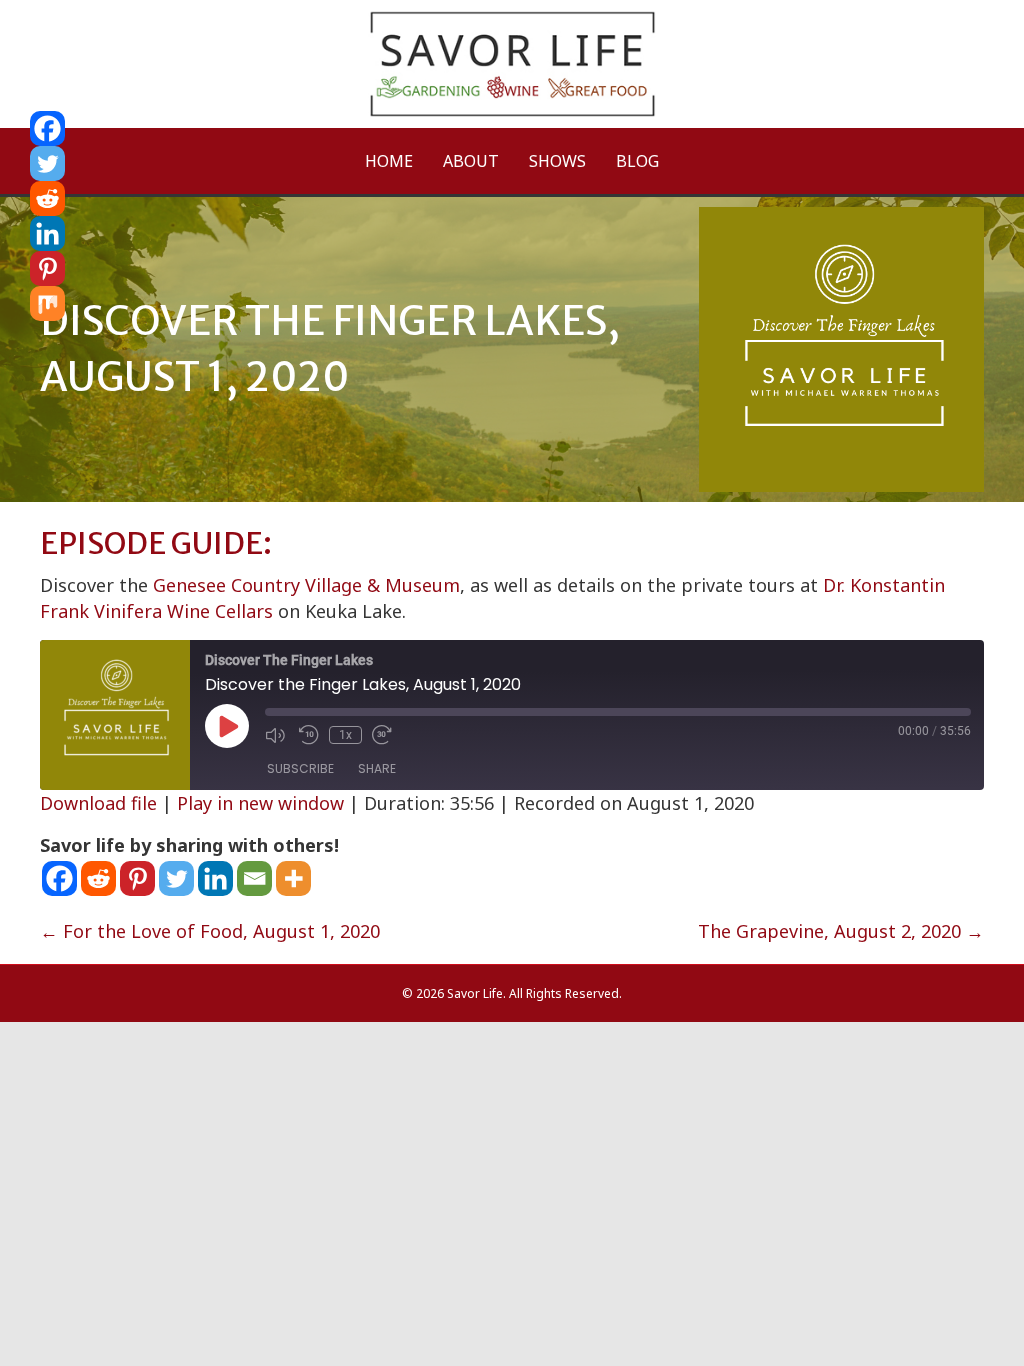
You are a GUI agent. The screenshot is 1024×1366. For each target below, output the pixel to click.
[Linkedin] (215, 878)
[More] (293, 878)
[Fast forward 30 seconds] (384, 735)
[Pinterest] (137, 878)
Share (377, 768)
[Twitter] (176, 878)
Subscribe (300, 768)
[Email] (254, 878)
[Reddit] (98, 878)
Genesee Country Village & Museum (306, 585)
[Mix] (47, 303)
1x (345, 735)
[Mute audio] (277, 735)
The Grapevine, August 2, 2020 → (841, 931)
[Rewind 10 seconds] (309, 735)
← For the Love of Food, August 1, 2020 (210, 931)
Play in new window (260, 803)
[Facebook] (59, 878)
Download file (98, 803)
